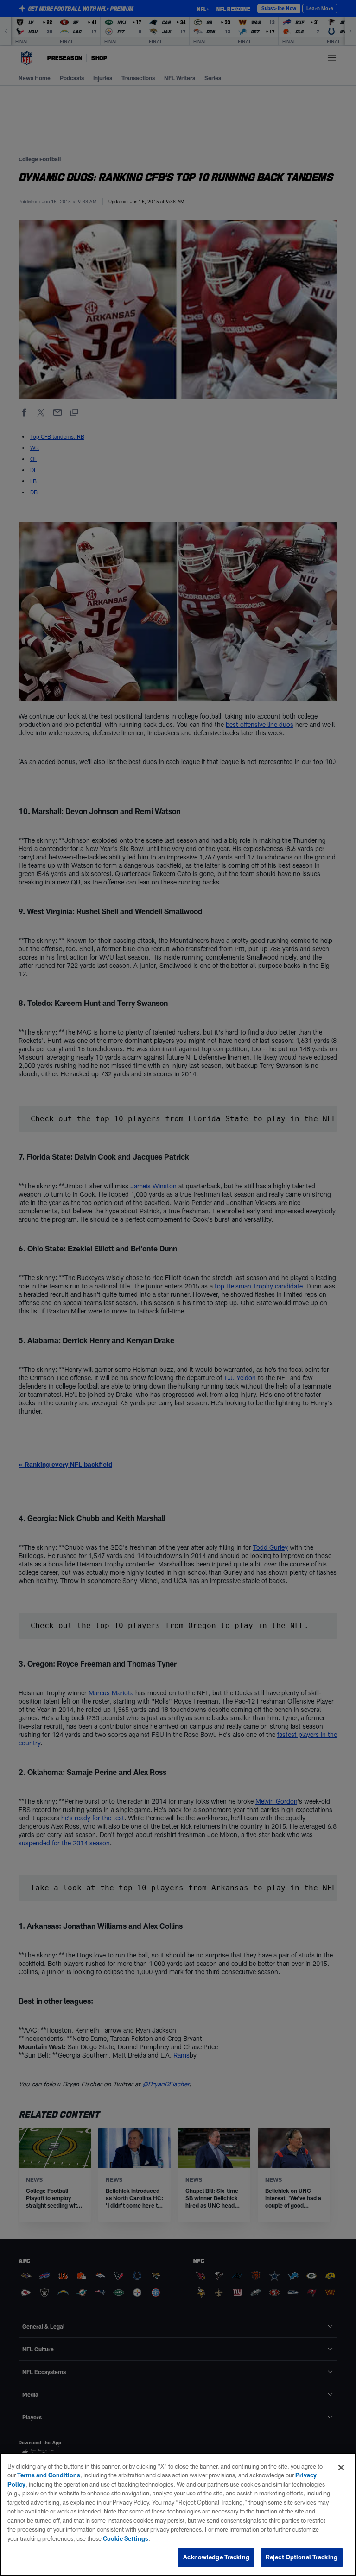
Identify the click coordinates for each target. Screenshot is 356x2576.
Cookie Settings (126, 2538)
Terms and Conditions (49, 2475)
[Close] (341, 2468)
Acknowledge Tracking (216, 2557)
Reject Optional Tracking (302, 2557)
